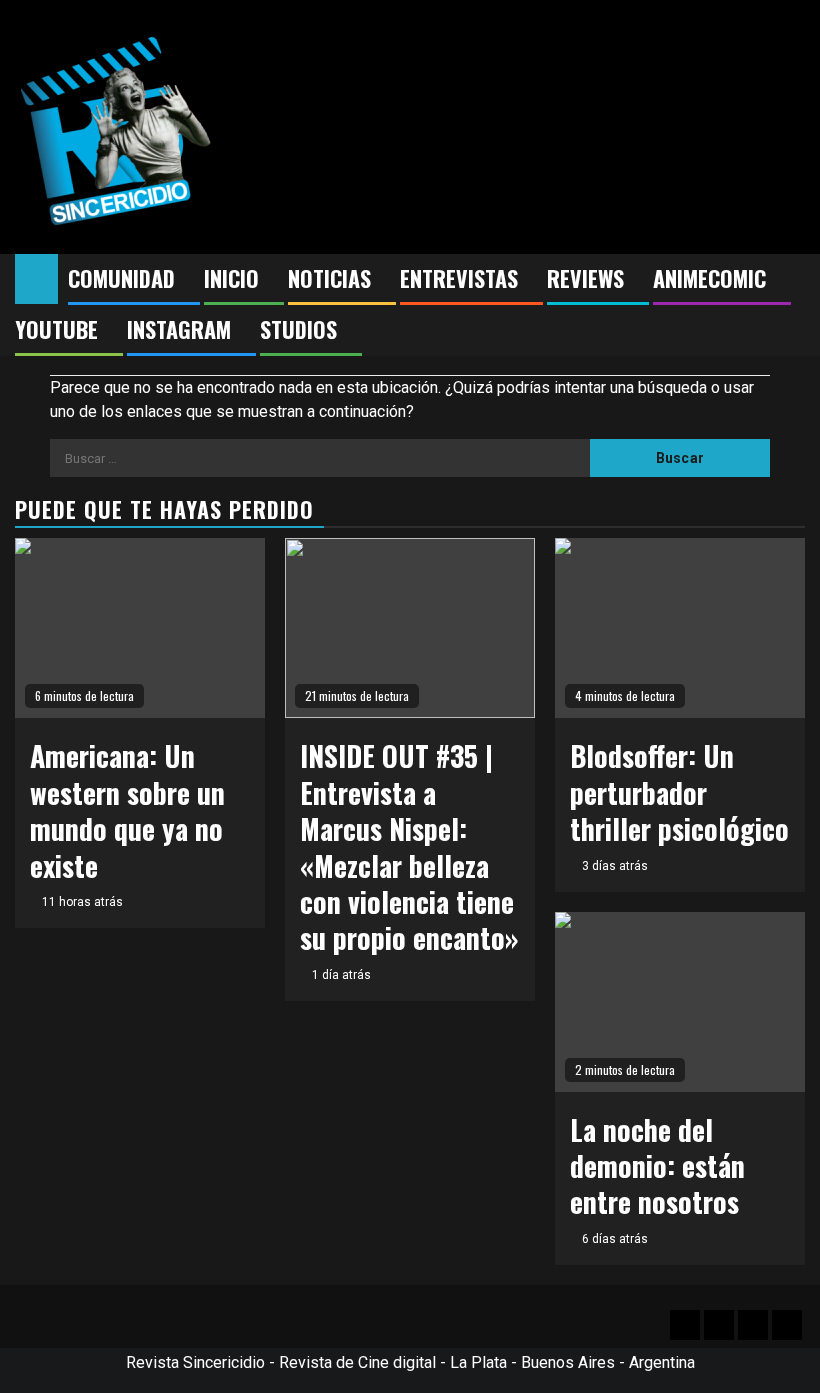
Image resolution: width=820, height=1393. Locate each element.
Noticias (329, 278)
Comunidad (121, 278)
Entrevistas (459, 278)
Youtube (56, 329)
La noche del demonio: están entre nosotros (657, 1166)
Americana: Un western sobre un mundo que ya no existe (127, 810)
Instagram (179, 329)
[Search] (790, 279)
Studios (298, 329)
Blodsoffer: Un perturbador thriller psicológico (679, 792)
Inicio (231, 278)
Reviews (585, 278)
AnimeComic (709, 278)
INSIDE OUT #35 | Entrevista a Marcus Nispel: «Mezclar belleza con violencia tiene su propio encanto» (409, 846)
